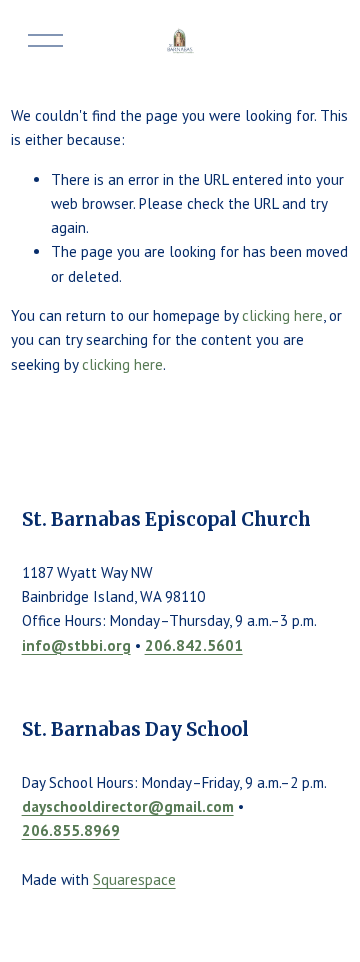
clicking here (282, 315)
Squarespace (134, 879)
